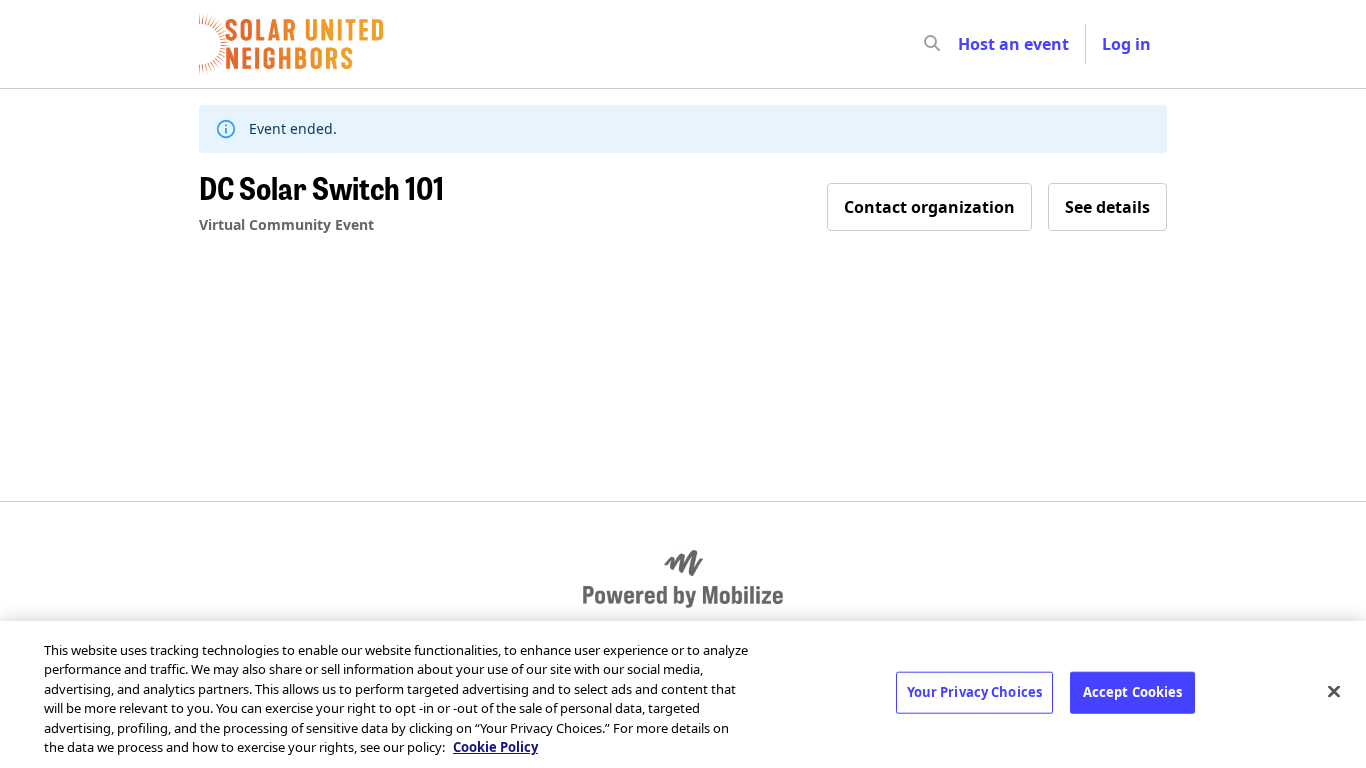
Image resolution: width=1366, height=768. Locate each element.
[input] (968, 44)
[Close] (1334, 692)
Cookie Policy (495, 747)
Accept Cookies (1133, 692)
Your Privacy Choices (975, 692)
